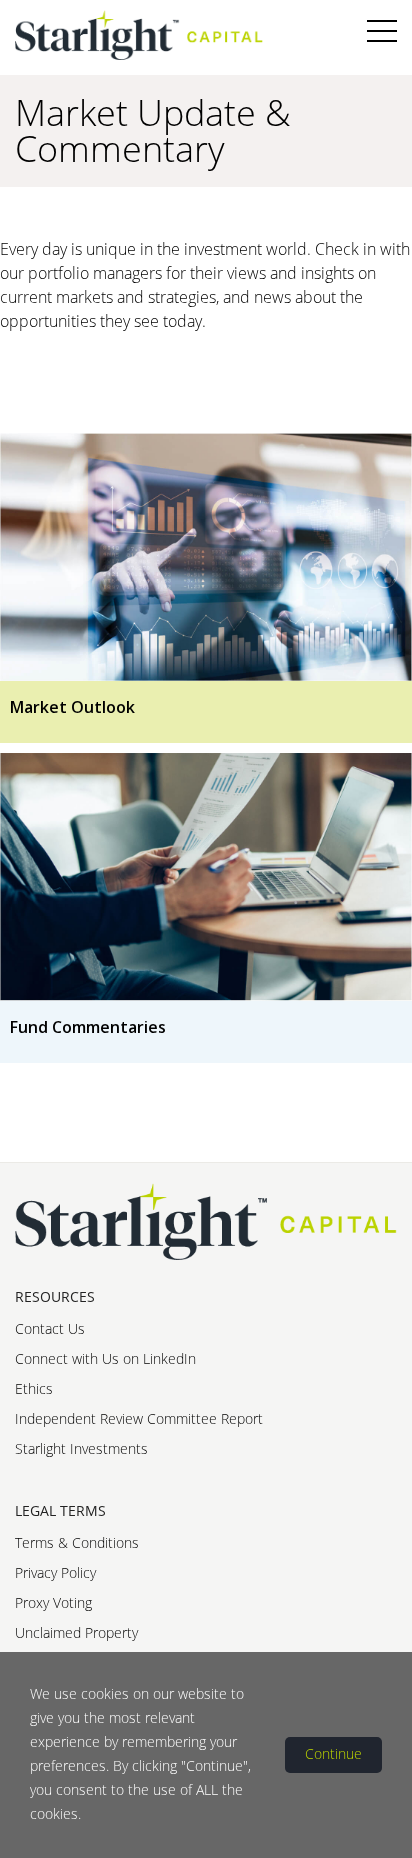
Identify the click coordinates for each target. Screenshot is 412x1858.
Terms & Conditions (77, 1542)
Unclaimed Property (76, 1632)
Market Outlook (72, 707)
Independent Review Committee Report (139, 1418)
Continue (333, 1753)
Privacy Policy (55, 1572)
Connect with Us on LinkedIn (105, 1358)
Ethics (34, 1388)
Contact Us (50, 1328)
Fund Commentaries (88, 1027)
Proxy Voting (53, 1602)
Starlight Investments (81, 1448)
